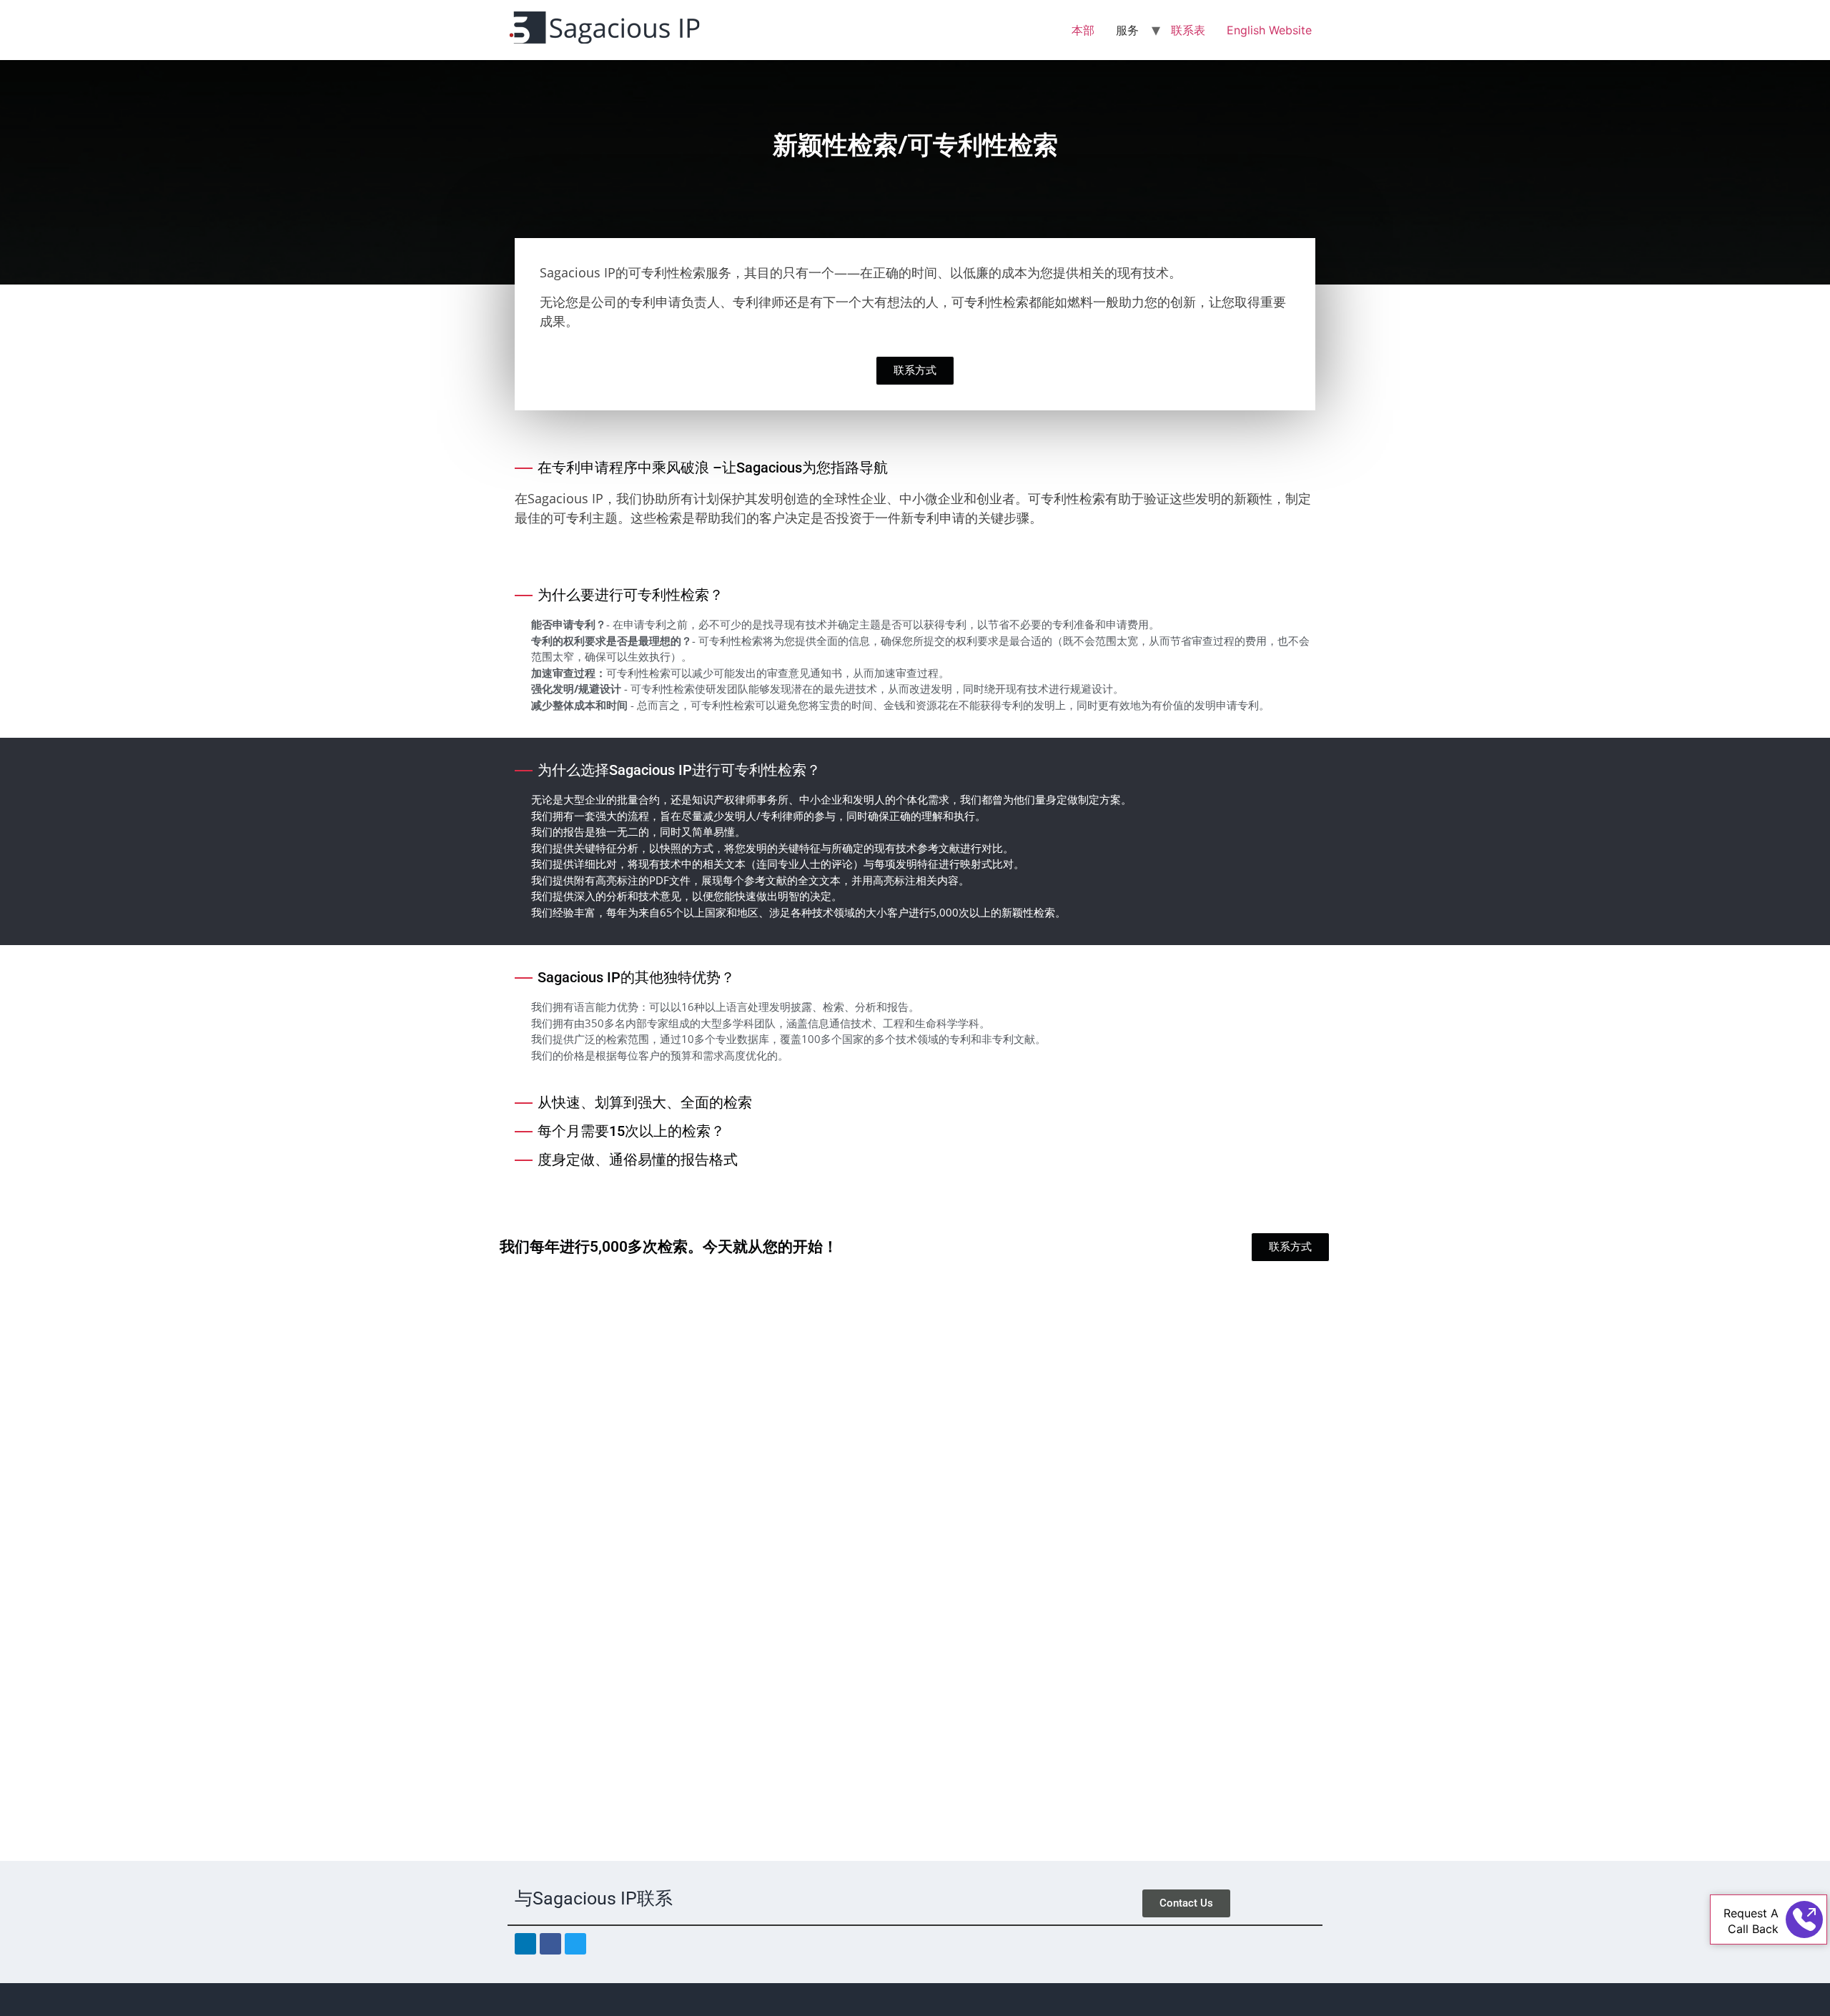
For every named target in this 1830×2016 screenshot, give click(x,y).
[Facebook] (550, 1944)
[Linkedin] (525, 1944)
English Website (1269, 30)
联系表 (1188, 30)
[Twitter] (575, 1944)
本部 (1083, 30)
